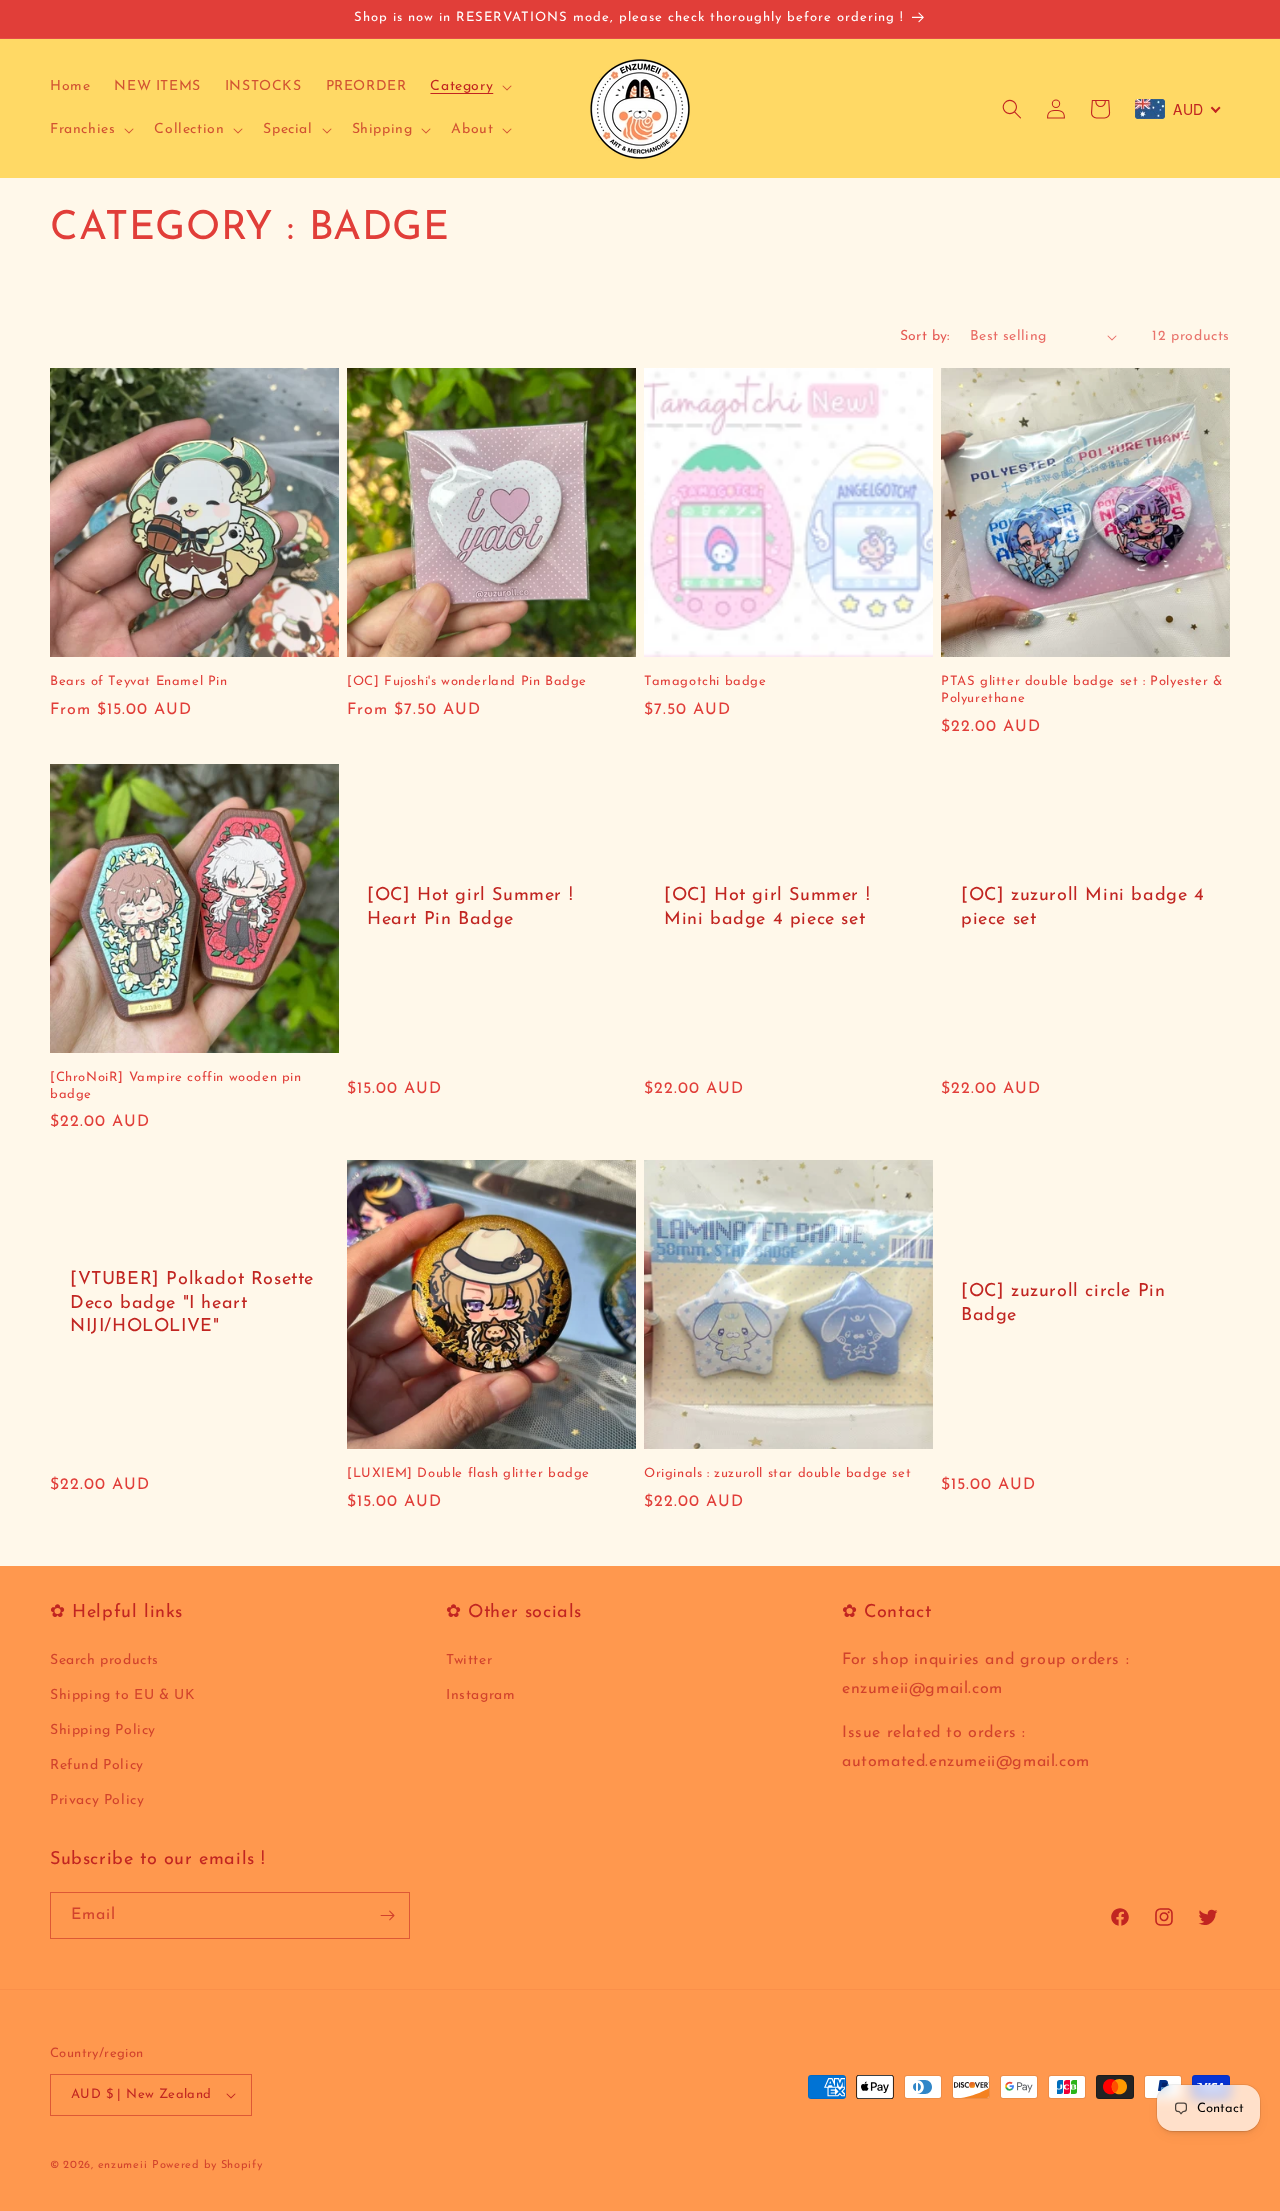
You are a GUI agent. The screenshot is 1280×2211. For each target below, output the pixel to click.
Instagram (480, 1695)
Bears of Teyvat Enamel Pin (139, 681)
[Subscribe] (387, 1915)
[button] (469, 87)
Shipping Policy (103, 1730)
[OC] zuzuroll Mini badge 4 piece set (1083, 907)
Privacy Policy (97, 1801)
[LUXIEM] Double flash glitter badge (468, 1473)
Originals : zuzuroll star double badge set (777, 1473)
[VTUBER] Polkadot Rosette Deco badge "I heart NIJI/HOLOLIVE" (192, 1303)
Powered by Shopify (207, 2165)
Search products (104, 1660)
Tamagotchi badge (705, 681)
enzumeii (123, 2165)
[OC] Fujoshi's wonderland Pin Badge (467, 681)
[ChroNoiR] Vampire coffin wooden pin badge (176, 1086)
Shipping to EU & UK (122, 1695)
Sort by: (925, 336)
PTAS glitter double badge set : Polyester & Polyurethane (1082, 690)
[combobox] (1178, 109)
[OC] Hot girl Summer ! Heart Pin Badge (470, 907)
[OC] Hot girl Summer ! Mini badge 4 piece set (767, 907)
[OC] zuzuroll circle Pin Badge (1063, 1303)
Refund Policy (97, 1765)
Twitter (469, 1660)
